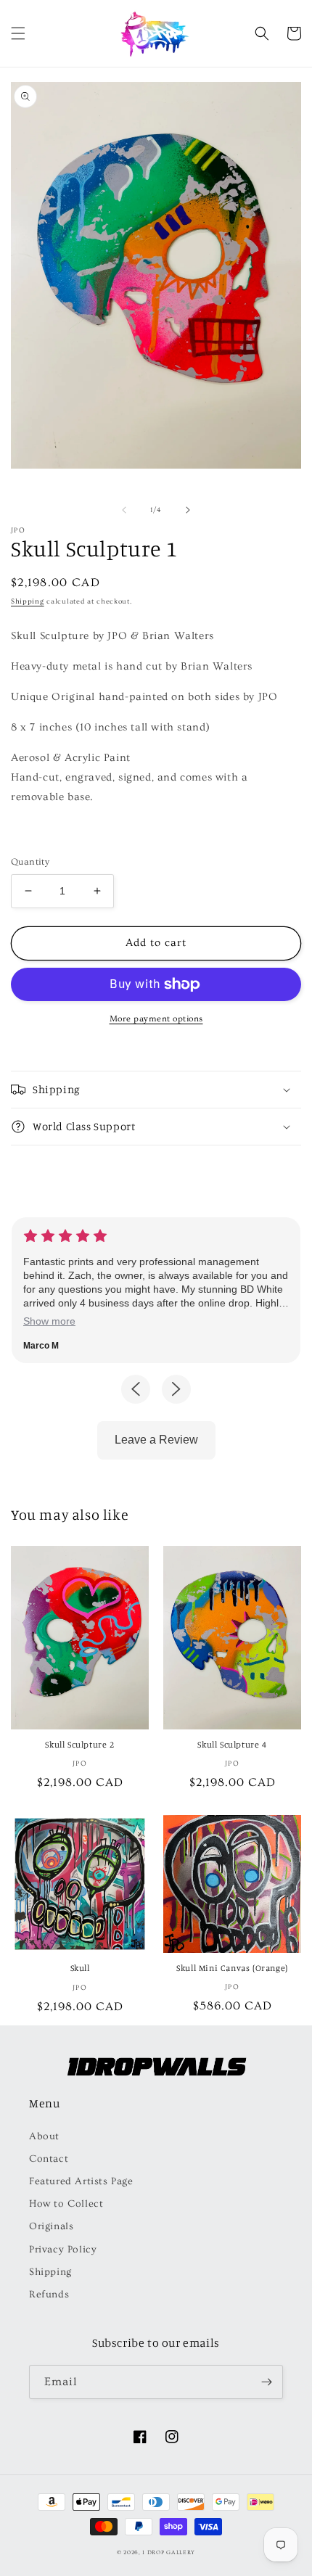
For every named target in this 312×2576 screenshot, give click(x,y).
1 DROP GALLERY (169, 2552)
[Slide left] (124, 510)
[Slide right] (188, 510)
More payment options (156, 1019)
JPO (18, 530)
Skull (80, 1968)
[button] (18, 33)
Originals (51, 2226)
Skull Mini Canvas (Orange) (232, 1968)
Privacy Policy (63, 2250)
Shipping (28, 601)
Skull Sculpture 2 (79, 1744)
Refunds (49, 2295)
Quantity (30, 862)
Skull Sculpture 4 (232, 1744)
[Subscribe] (266, 2382)
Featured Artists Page (81, 2181)
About (44, 2136)
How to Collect (66, 2204)
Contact (49, 2159)
